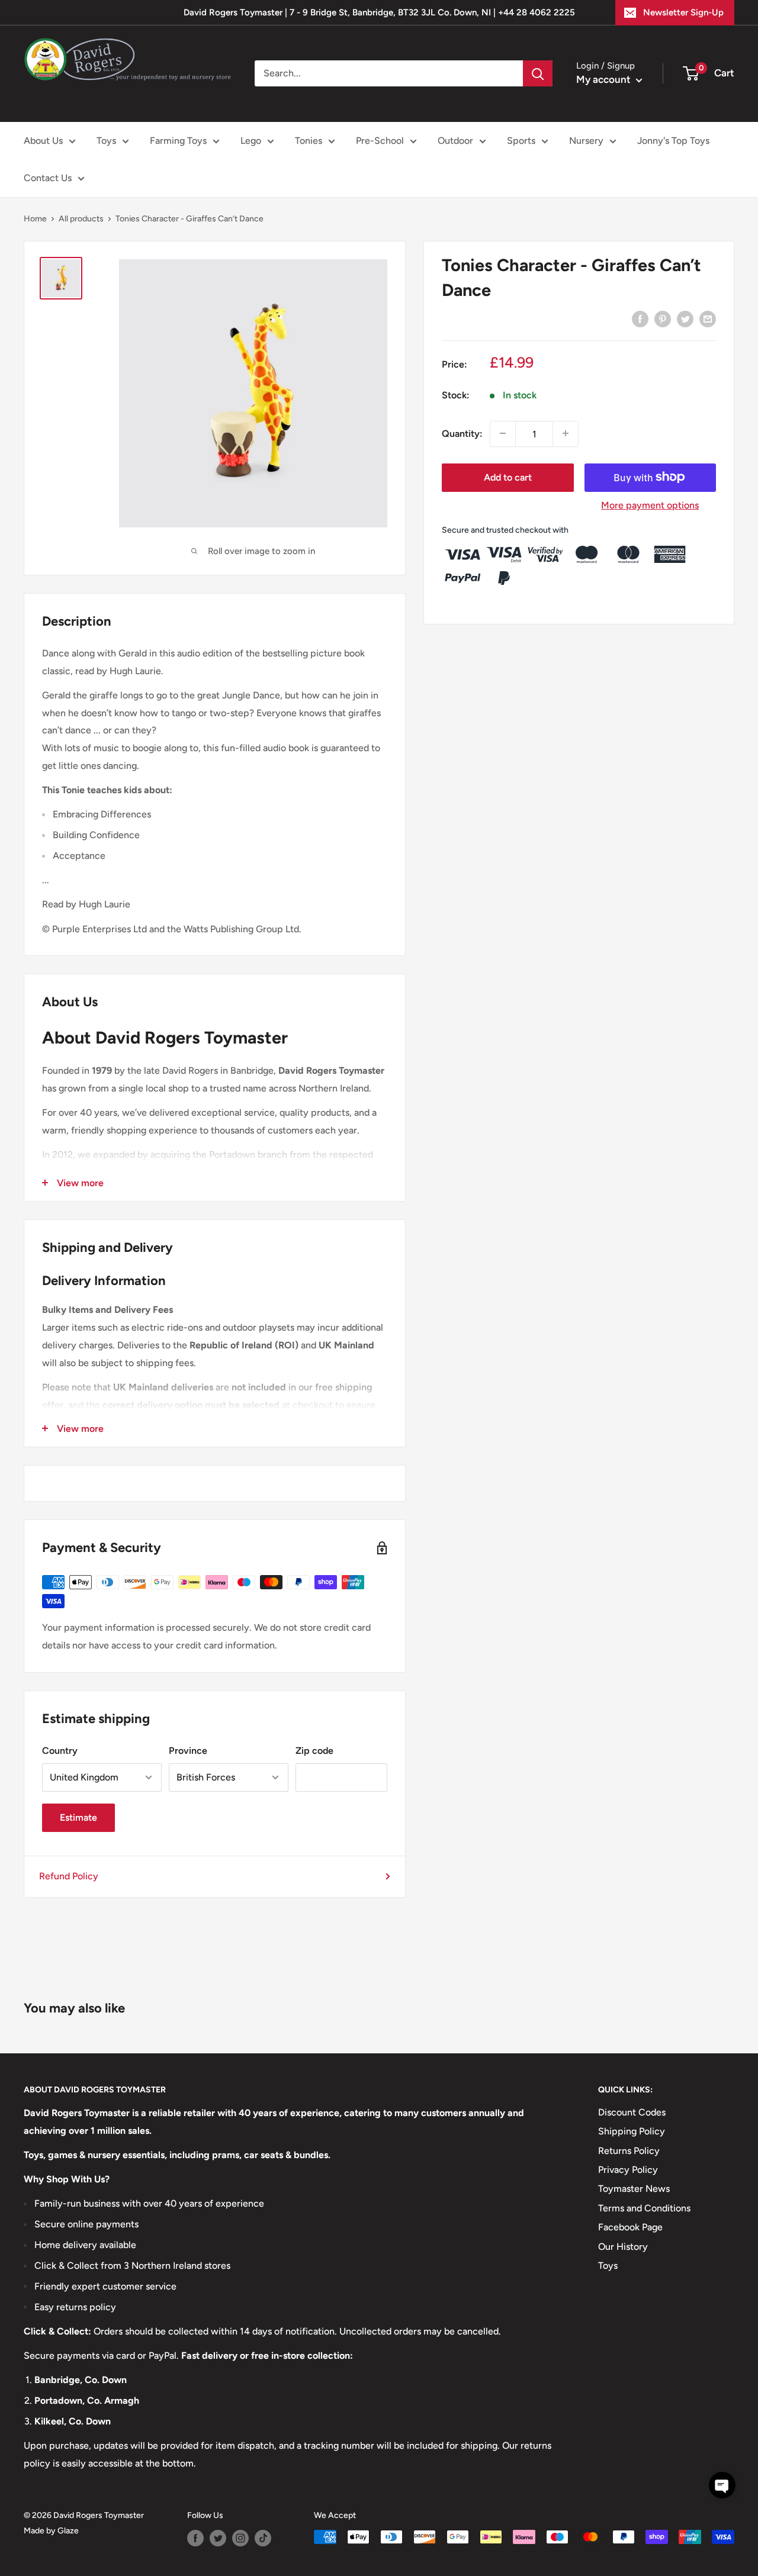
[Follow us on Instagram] (240, 2538)
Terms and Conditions (644, 2208)
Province (188, 1751)
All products (81, 219)
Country (60, 1751)
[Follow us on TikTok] (263, 2538)
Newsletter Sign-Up (683, 12)
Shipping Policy (632, 2131)
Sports (521, 141)
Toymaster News (634, 2189)
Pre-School (380, 141)
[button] (722, 2485)
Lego (251, 141)
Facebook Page (630, 2227)
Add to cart (508, 477)
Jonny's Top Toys (673, 141)
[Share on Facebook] (640, 318)
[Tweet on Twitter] (685, 318)
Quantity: (462, 433)
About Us (43, 141)
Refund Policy (69, 1876)
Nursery (586, 141)
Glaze (68, 2531)
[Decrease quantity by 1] (503, 433)
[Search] (538, 73)
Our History (623, 2247)
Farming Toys (178, 141)
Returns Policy (629, 2151)
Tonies (309, 141)
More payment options (650, 505)
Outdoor (455, 141)
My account (605, 79)
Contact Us (48, 178)
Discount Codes (632, 2112)
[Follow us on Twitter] (218, 2538)
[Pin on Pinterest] (663, 318)
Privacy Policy (628, 2170)
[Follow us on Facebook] (195, 2538)
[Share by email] (708, 318)
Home (35, 219)
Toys (106, 141)
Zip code (314, 1751)
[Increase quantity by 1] (566, 433)
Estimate (78, 1817)
